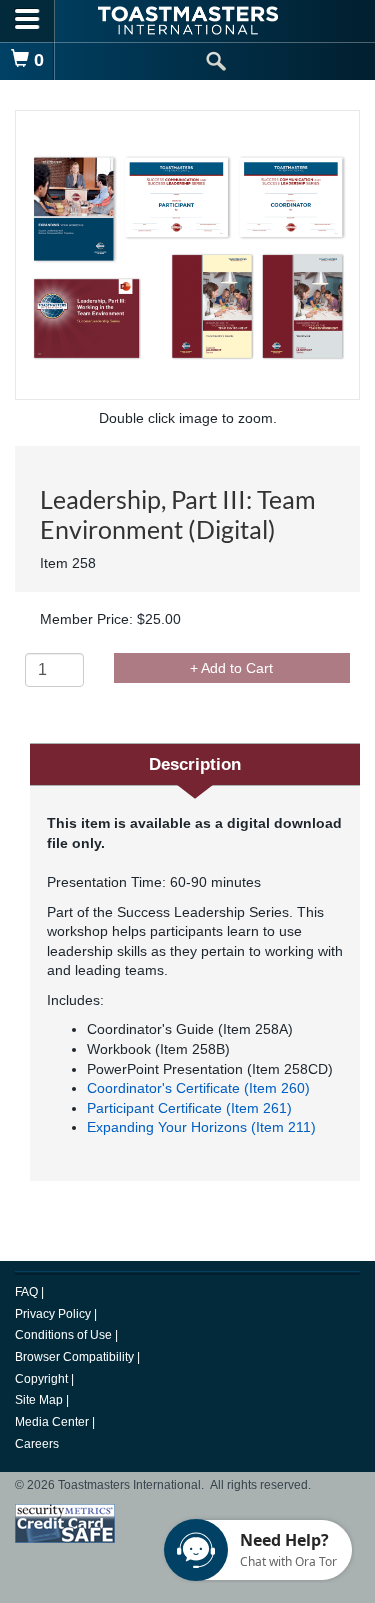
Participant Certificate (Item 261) (189, 1108)
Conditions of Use (65, 1335)
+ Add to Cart (231, 668)
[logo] (188, 20)
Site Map (40, 1400)
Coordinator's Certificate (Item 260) (198, 1088)
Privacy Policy (54, 1314)
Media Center (53, 1422)
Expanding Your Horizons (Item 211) (201, 1127)
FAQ (28, 1292)
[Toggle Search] (215, 61)
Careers (37, 1444)
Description (195, 764)
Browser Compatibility (76, 1357)
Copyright (43, 1379)
